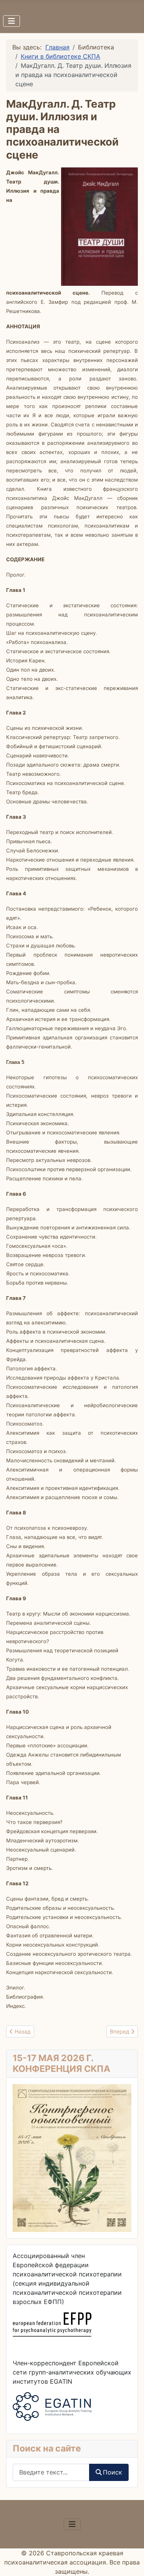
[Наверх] (131, 2562)
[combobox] (51, 2472)
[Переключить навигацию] (12, 21)
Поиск (113, 2472)
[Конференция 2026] (72, 2157)
